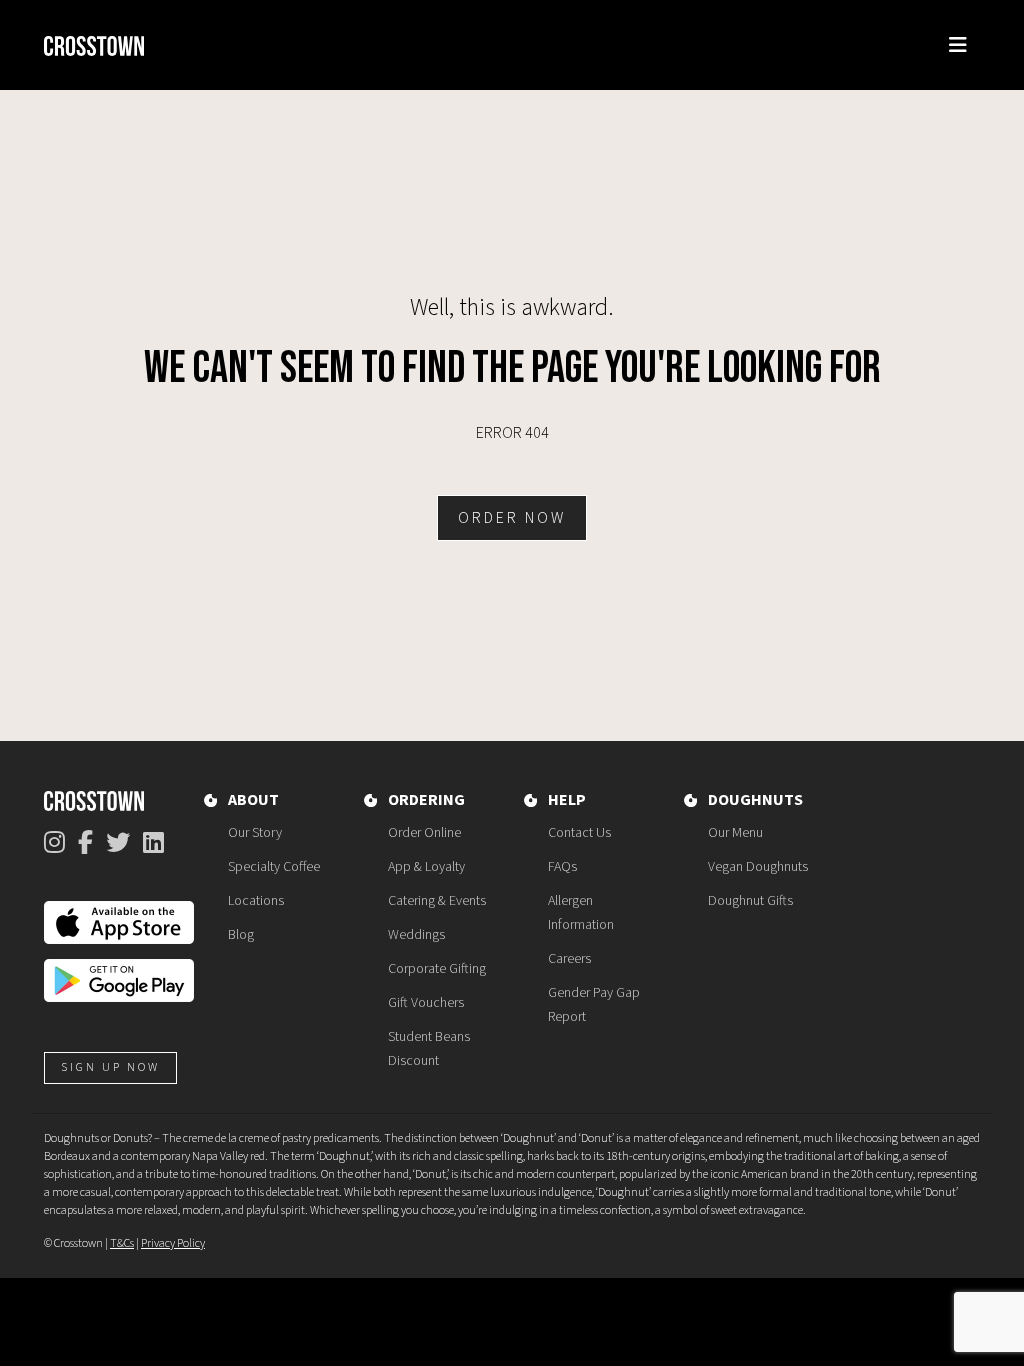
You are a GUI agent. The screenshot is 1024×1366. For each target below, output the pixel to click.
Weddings (416, 935)
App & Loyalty (426, 867)
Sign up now (110, 1067)
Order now (512, 518)
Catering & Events (437, 901)
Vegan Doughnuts (758, 867)
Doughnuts (755, 800)
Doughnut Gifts (750, 901)
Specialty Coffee (274, 867)
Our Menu (735, 833)
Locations (256, 901)
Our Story (255, 833)
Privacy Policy (173, 1243)
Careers (569, 959)
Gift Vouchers (426, 1003)
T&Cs (122, 1243)
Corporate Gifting (437, 969)
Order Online (424, 833)
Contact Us (579, 833)
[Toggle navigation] (958, 45)
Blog (241, 935)
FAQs (562, 867)
